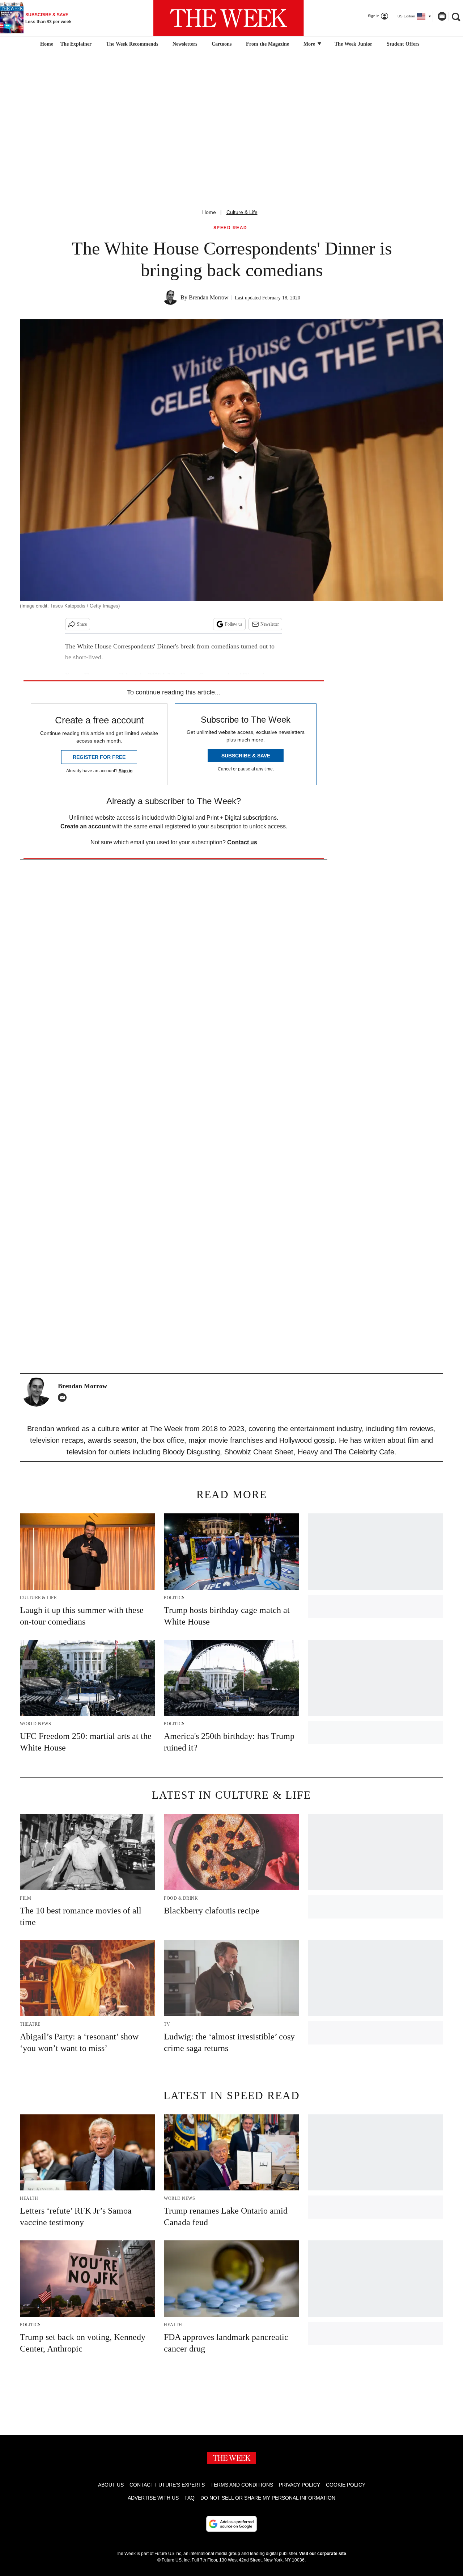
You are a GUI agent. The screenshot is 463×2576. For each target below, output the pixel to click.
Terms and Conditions (242, 2485)
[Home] (46, 44)
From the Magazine (267, 44)
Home (209, 212)
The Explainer (76, 44)
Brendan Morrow (209, 297)
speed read (230, 228)
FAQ (190, 2498)
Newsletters (185, 44)
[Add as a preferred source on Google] (231, 2524)
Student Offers (403, 44)
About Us (111, 2485)
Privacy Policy (300, 2485)
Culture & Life (242, 212)
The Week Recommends (132, 44)
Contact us (242, 842)
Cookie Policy (346, 2485)
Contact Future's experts (167, 2485)
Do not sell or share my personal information (268, 2498)
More (310, 44)
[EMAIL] (64, 1398)
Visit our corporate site (323, 2554)
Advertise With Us (153, 2498)
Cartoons (222, 44)
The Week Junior (353, 44)
